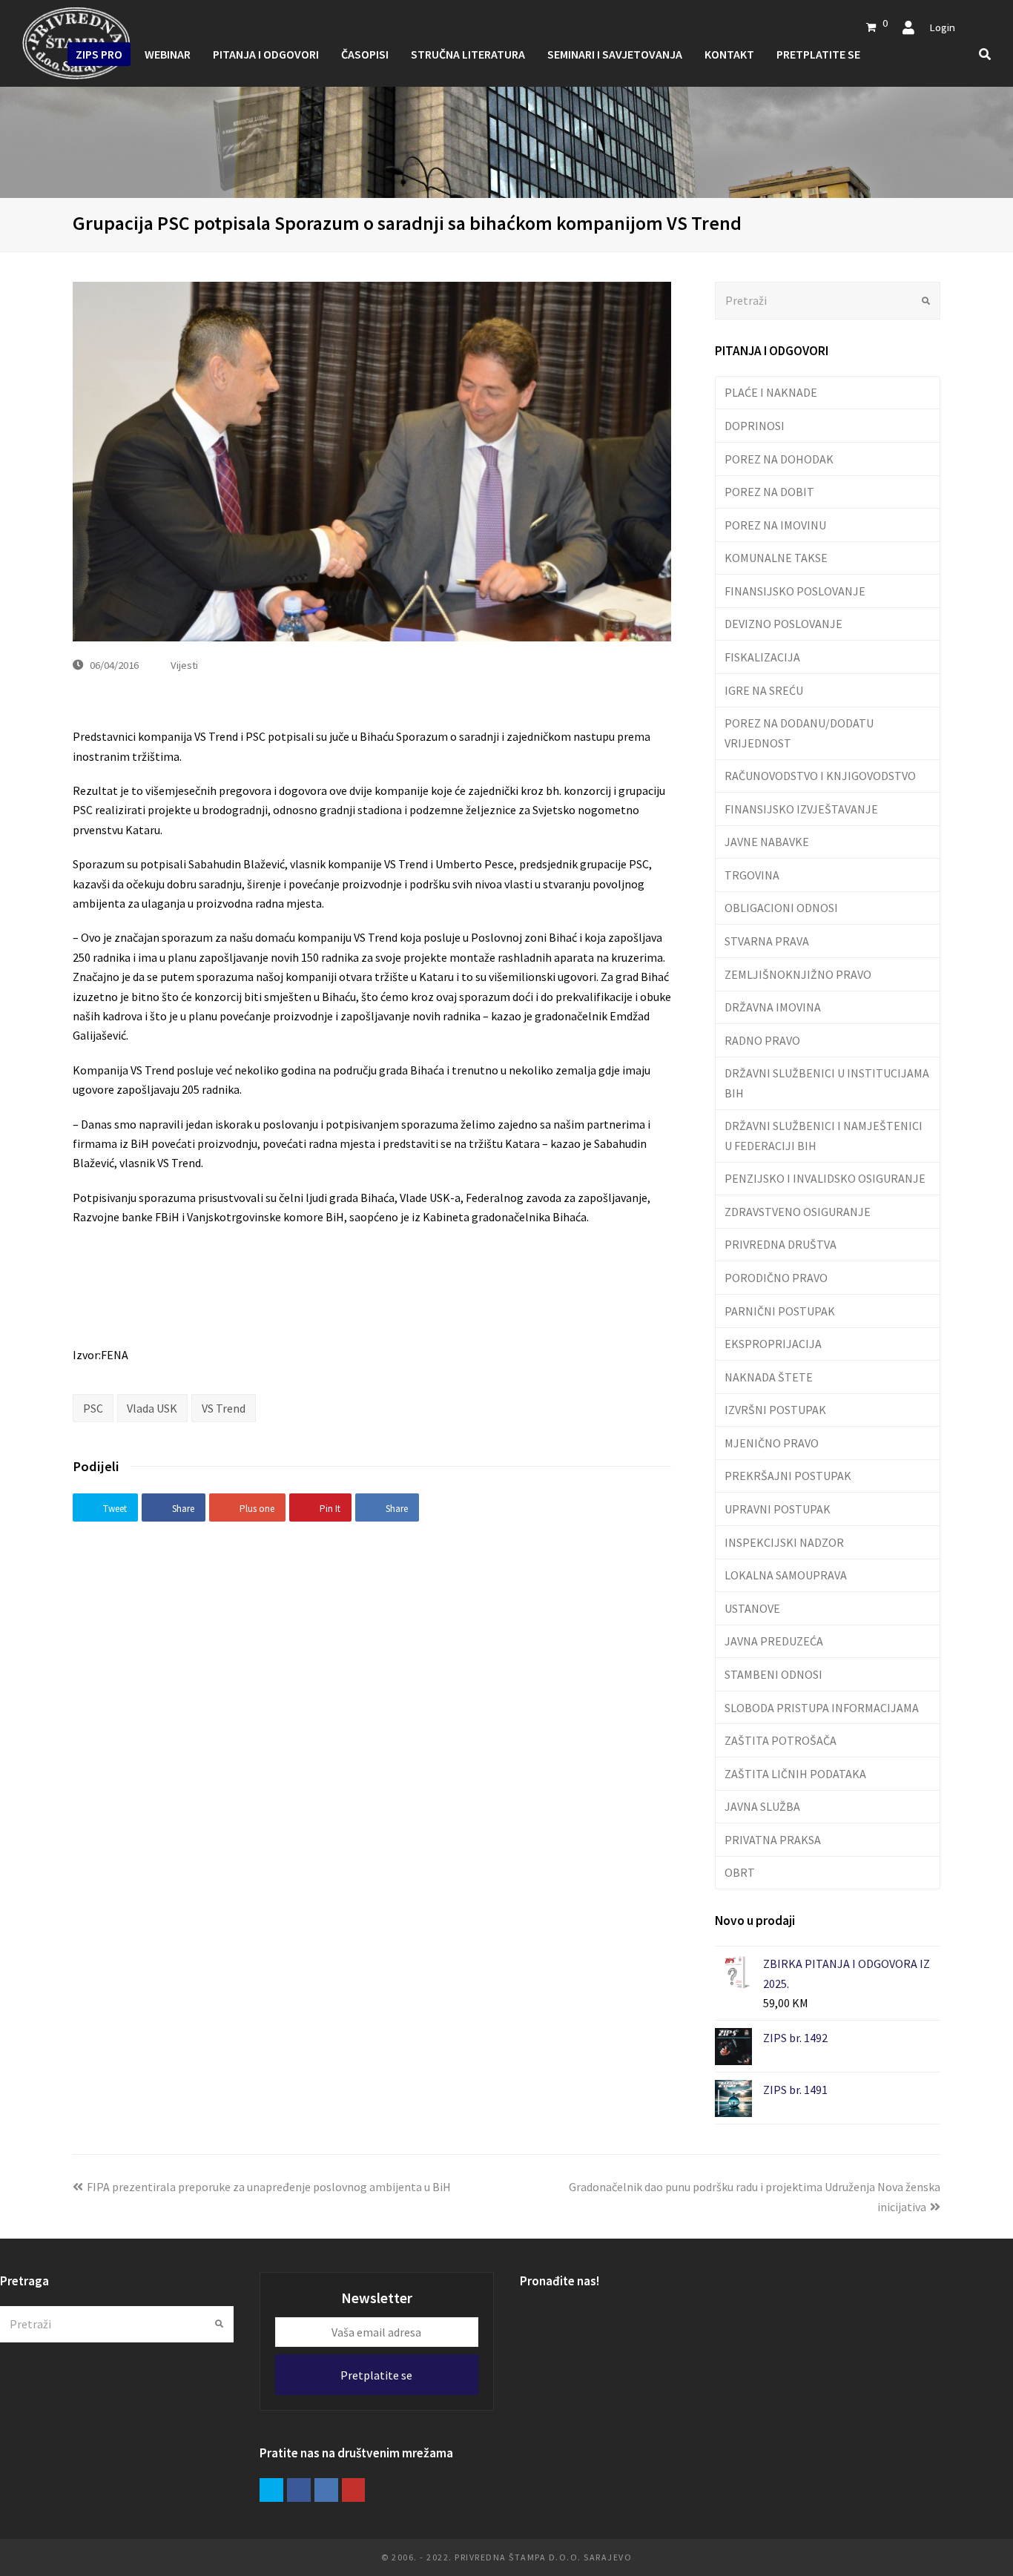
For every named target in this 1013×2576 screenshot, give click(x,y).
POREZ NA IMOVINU (775, 525)
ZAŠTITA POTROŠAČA (781, 1740)
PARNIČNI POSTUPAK (780, 1311)
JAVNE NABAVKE (767, 842)
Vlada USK (152, 1408)
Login (942, 27)
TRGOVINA (752, 875)
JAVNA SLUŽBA (762, 1806)
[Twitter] (271, 2490)
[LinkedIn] (326, 2490)
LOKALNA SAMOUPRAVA (786, 1575)
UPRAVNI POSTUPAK (778, 1509)
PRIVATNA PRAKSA (773, 1840)
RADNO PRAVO (762, 1040)
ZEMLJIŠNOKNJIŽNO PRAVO (798, 974)
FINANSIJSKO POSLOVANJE (795, 591)
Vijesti (184, 665)
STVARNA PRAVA (767, 941)
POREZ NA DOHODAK (779, 459)
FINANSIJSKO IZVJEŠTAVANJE (801, 809)
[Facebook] (299, 2490)
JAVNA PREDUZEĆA (774, 1641)
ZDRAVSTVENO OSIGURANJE (798, 1212)
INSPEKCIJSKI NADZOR (784, 1542)
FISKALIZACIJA (762, 657)
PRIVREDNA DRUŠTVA (781, 1244)
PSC (93, 1408)
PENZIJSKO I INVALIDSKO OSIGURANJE (825, 1178)
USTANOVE (752, 1608)
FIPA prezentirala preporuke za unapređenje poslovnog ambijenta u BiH (269, 2187)
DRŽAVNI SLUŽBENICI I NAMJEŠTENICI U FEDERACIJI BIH (824, 1135)
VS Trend (224, 1408)
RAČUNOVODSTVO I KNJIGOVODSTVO (820, 776)
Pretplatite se (376, 2375)
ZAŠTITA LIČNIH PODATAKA (795, 1774)
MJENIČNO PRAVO (772, 1443)
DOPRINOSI (755, 426)
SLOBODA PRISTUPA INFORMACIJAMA (822, 1708)
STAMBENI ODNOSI (773, 1674)
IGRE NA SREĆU (764, 690)
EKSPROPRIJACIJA (773, 1344)
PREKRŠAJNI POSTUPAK (788, 1476)
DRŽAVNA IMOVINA (773, 1007)
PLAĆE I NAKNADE (771, 392)
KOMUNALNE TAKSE (776, 558)
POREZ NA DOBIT (769, 492)
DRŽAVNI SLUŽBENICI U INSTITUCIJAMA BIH (827, 1083)
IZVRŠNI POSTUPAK (775, 1410)
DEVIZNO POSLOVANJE (783, 624)
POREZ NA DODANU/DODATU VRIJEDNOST (799, 733)
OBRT (740, 1872)
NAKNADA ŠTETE (769, 1377)
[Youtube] (354, 2490)
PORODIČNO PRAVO (776, 1278)
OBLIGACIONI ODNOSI (781, 908)
